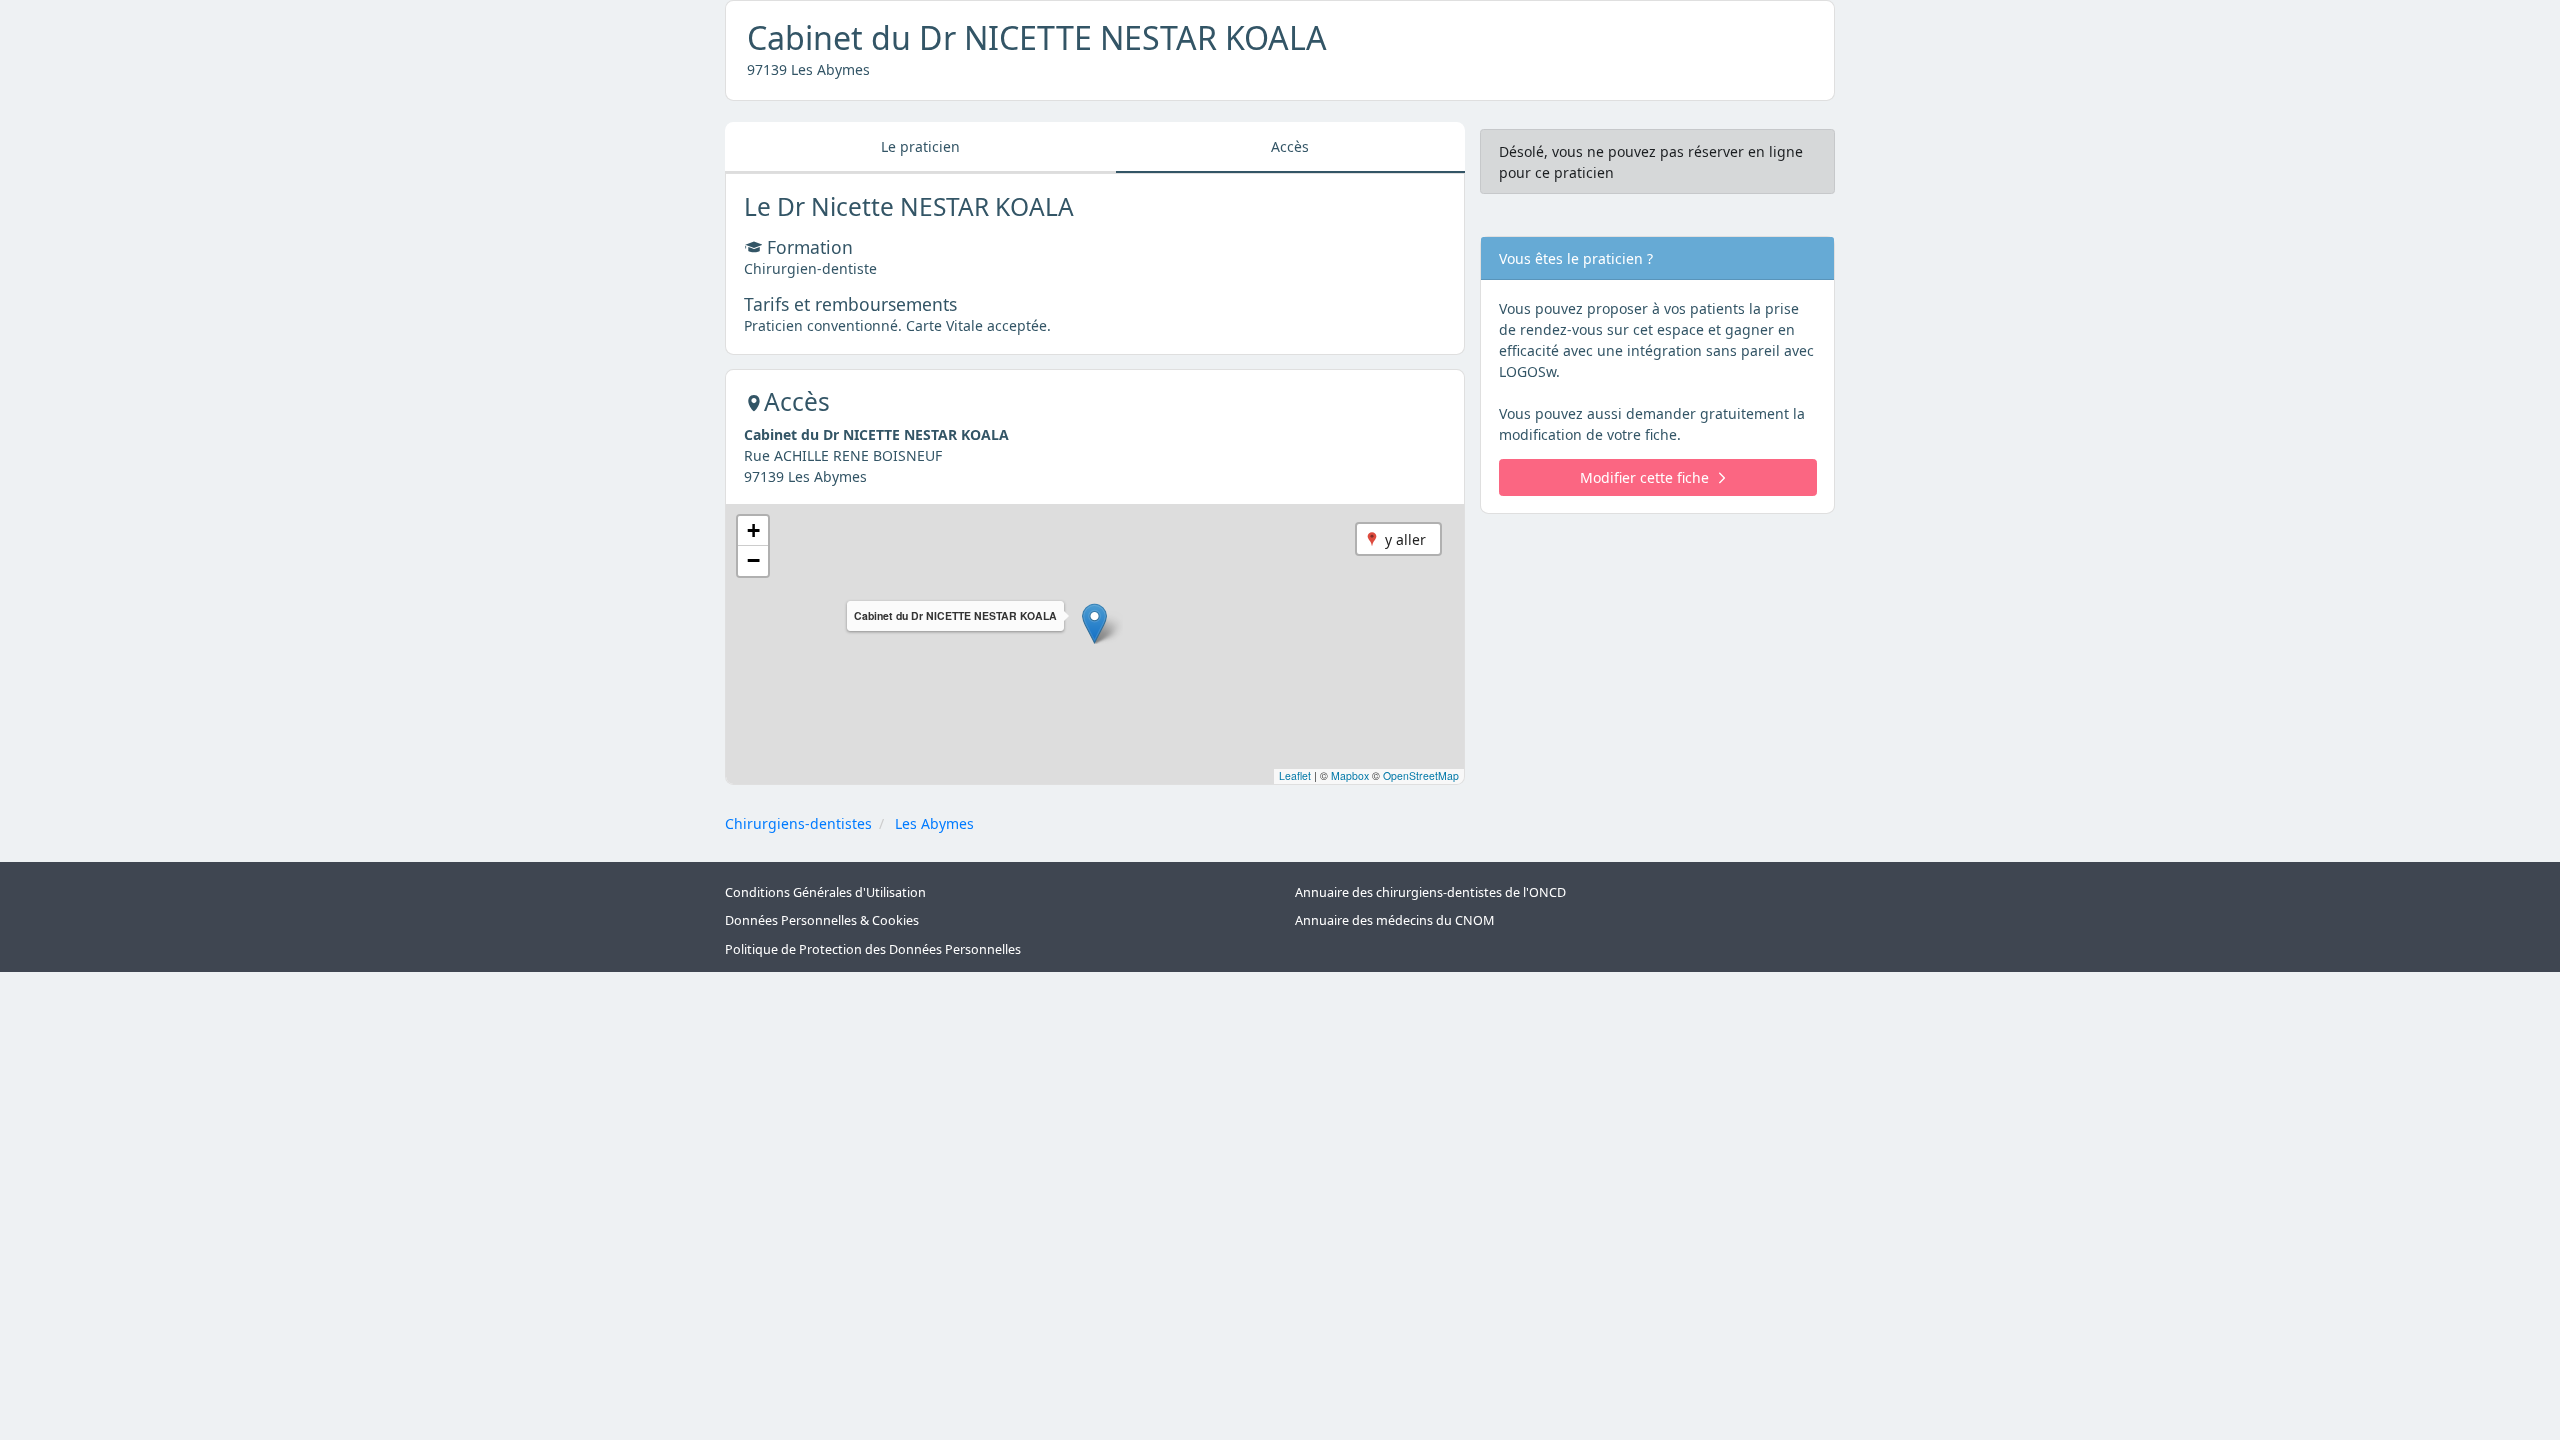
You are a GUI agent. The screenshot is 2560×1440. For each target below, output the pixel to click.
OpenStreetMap (1421, 775)
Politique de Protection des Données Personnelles (873, 949)
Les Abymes (934, 823)
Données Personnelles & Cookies (822, 920)
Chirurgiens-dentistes (798, 823)
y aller (1405, 539)
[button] (1094, 623)
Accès (1290, 146)
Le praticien (920, 146)
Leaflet (1295, 775)
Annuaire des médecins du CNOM (1394, 920)
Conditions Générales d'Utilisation (825, 892)
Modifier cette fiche (1644, 477)
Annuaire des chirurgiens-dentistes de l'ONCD (1430, 892)
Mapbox (1350, 775)
